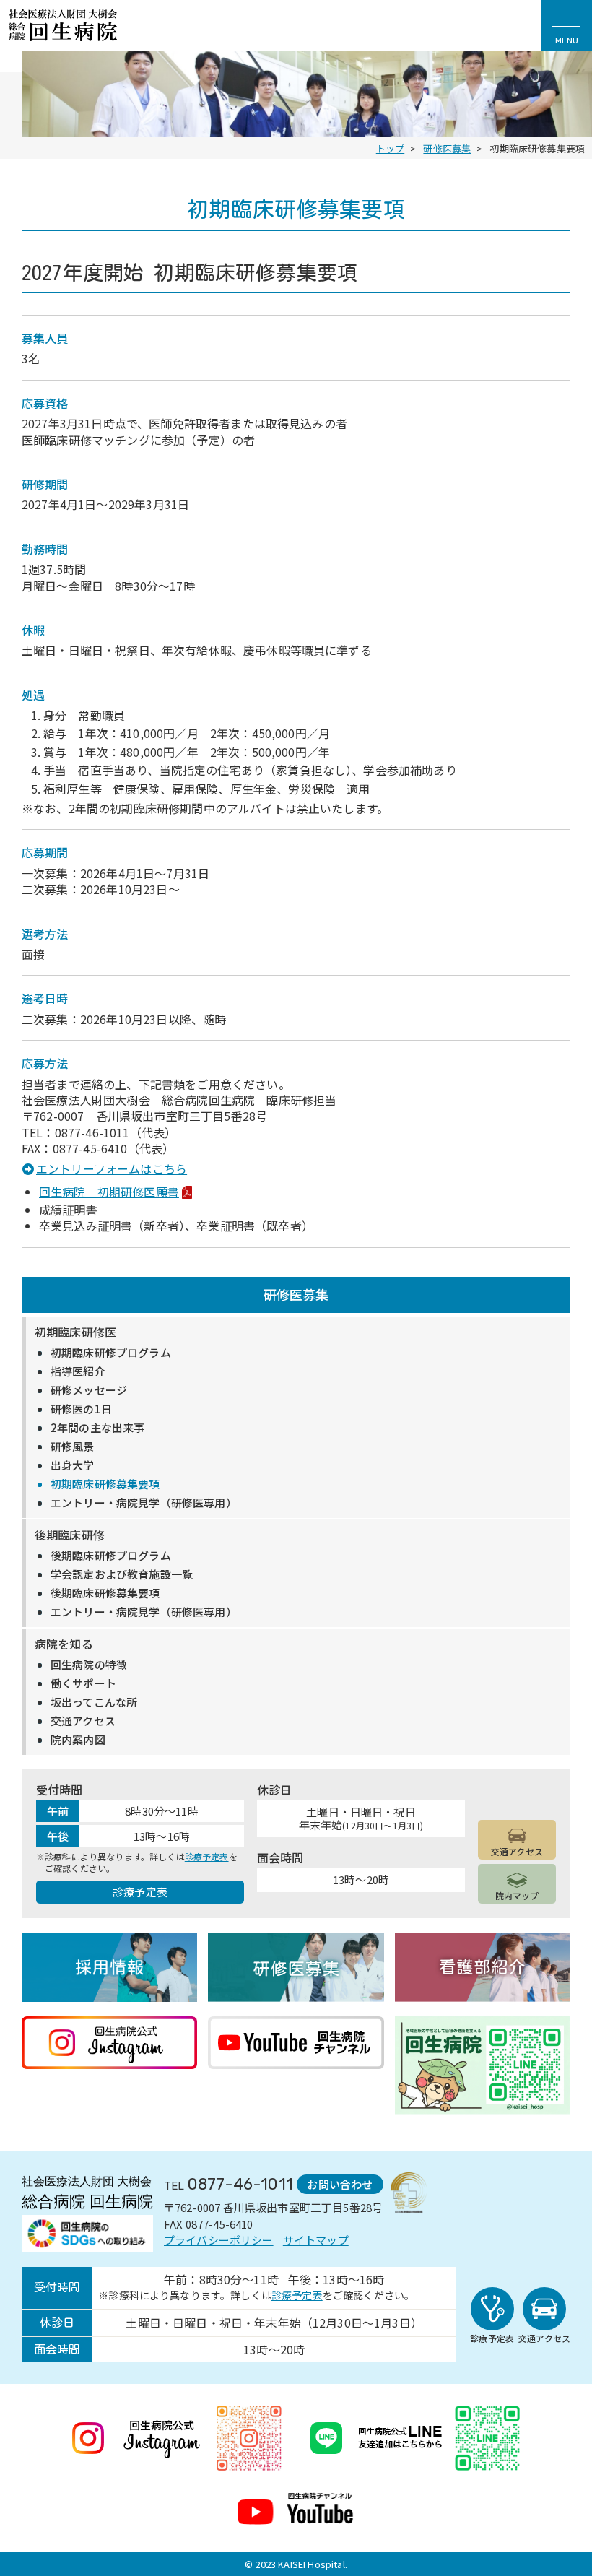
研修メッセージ (89, 1390)
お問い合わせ (340, 2184)
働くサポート (83, 1683)
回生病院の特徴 (89, 1665)
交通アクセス (83, 1721)
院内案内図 (78, 1740)
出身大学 (73, 1465)
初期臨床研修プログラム (111, 1353)
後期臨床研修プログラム (111, 1556)
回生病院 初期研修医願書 (109, 1192)
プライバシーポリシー (219, 2240)
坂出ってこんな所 (94, 1702)
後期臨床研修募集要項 (105, 1593)
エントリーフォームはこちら (112, 1168)
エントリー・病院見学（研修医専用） (144, 1503)
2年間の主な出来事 (97, 1428)
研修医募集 (296, 1294)
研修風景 (73, 1447)
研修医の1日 (81, 1409)
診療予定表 (207, 1856)
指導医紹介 (78, 1371)
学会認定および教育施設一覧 (122, 1574)
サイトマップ (316, 2240)
